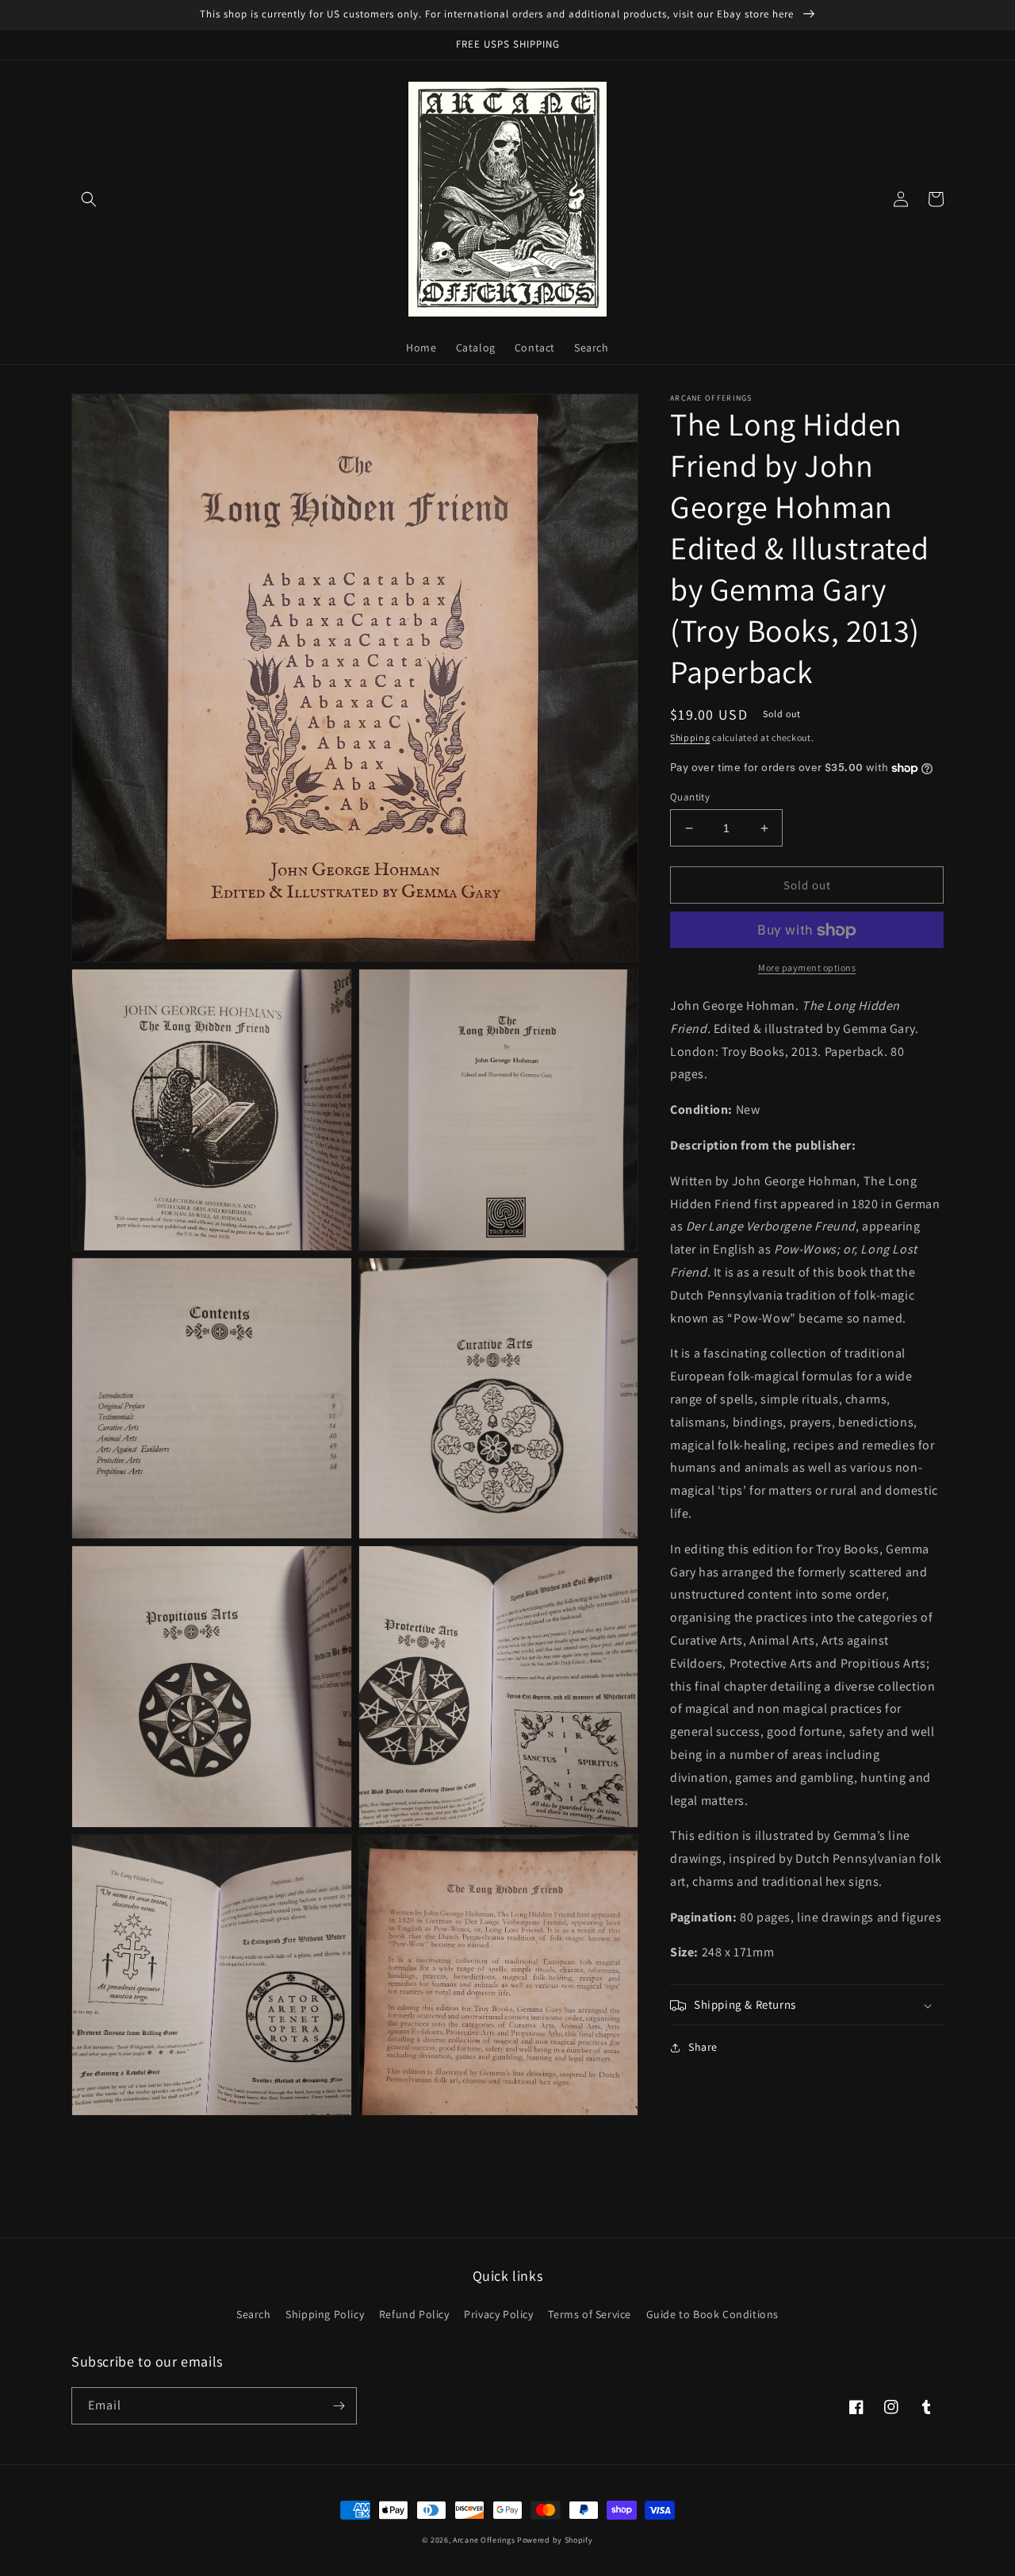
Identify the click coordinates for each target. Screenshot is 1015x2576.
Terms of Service (590, 2314)
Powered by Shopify (555, 2540)
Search (254, 2314)
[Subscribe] (339, 2406)
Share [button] (703, 2048)
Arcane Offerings (484, 2540)
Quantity (690, 797)
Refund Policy (414, 2314)
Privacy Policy (498, 2314)
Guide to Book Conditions (712, 2314)
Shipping (690, 737)
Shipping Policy (325, 2314)
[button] (89, 199)
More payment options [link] (807, 968)
